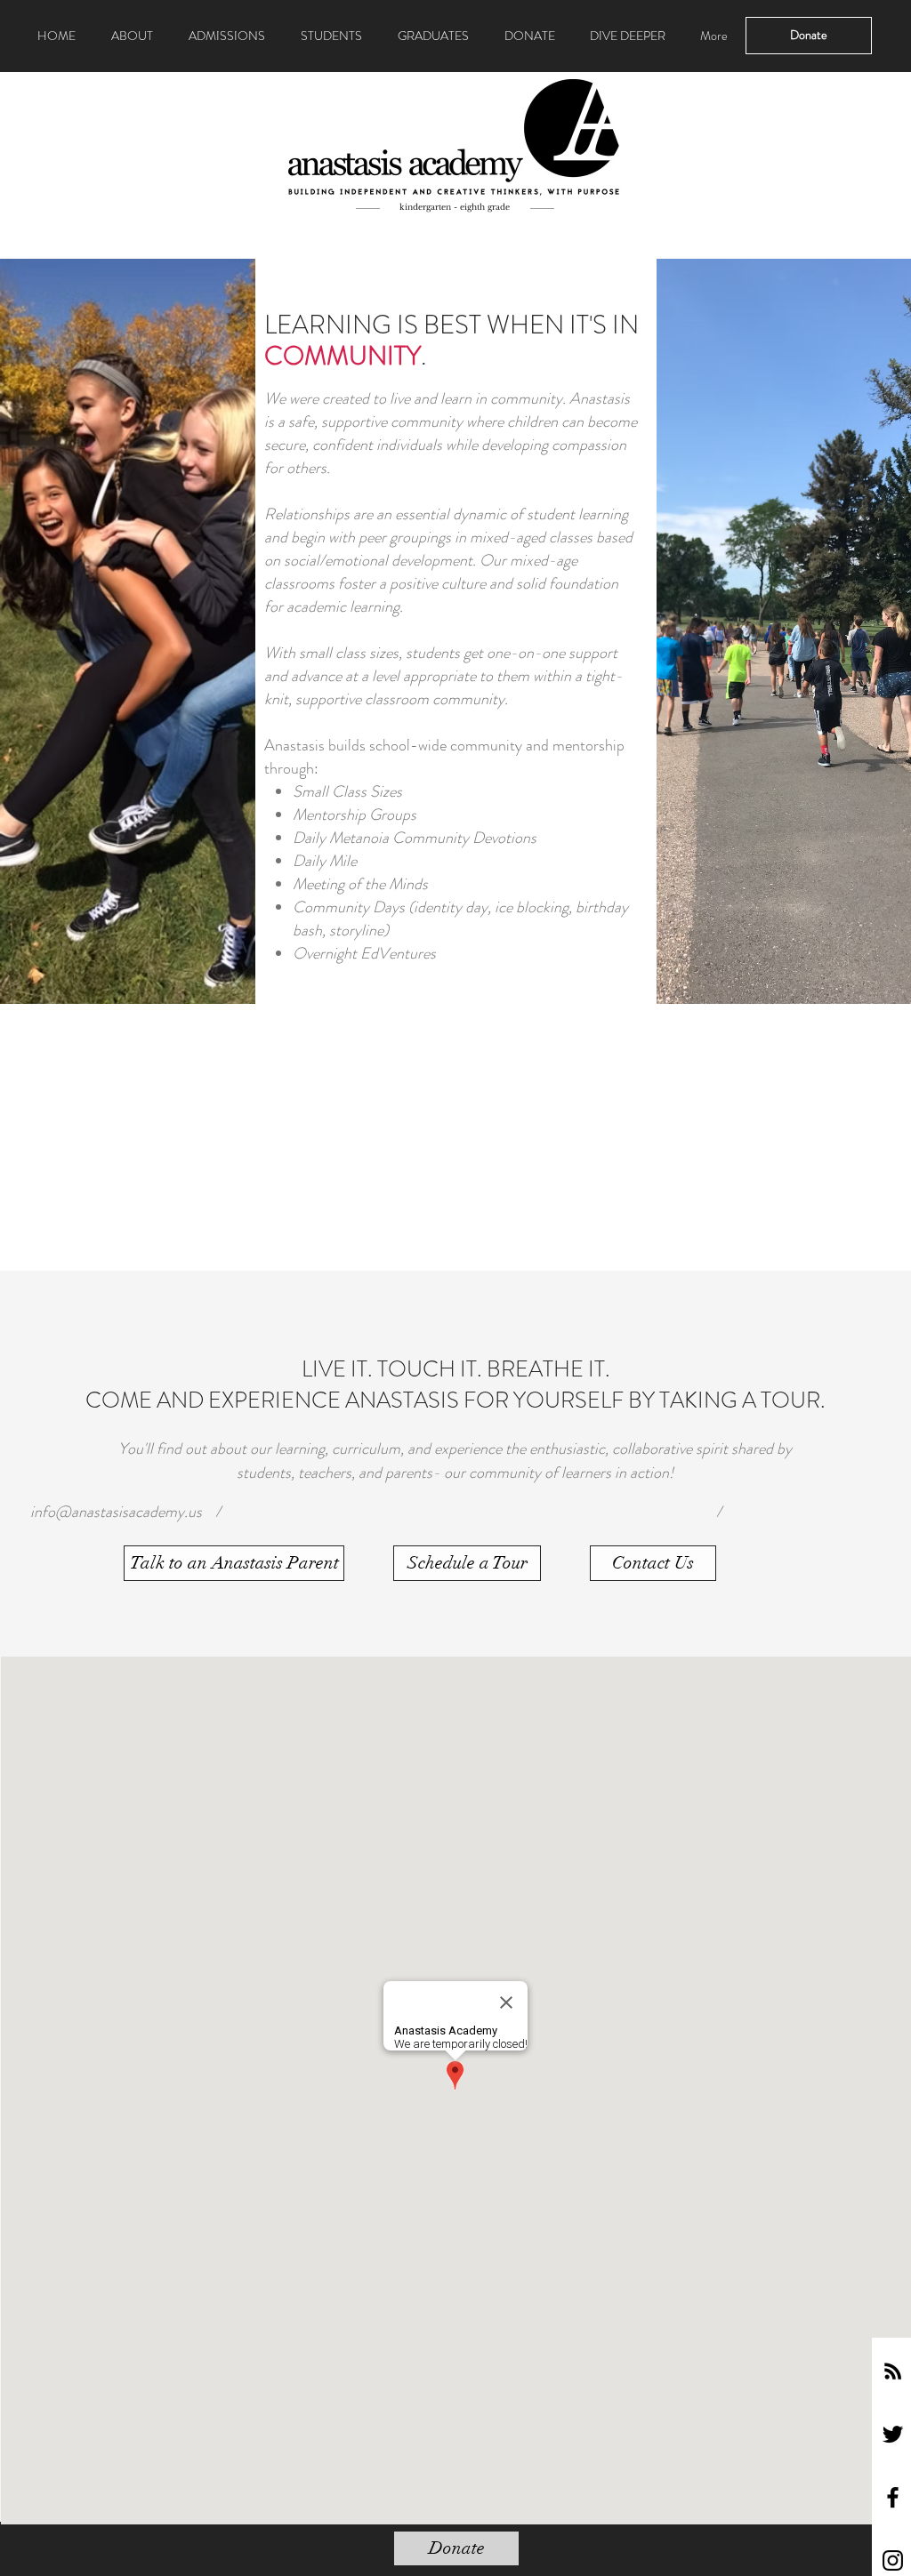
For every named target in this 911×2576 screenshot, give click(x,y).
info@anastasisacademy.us (116, 1512)
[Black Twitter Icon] (893, 2434)
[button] (234, 1563)
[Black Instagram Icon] (893, 2560)
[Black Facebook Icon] (893, 2497)
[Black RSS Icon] (893, 2371)
